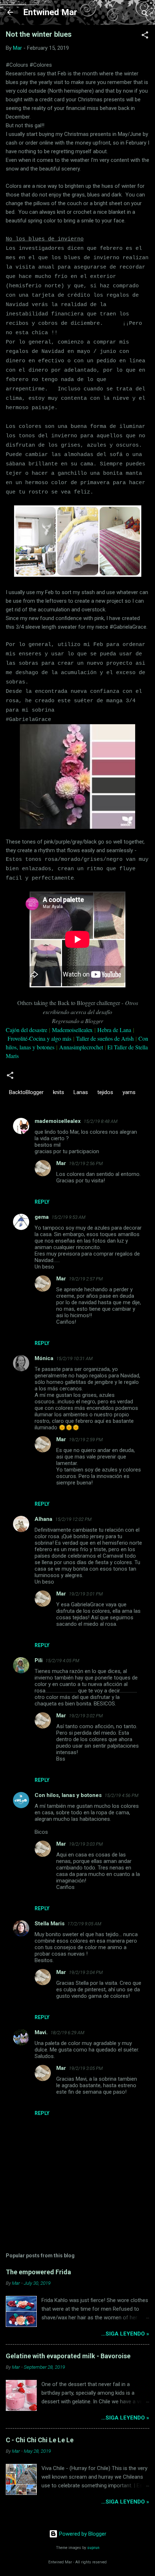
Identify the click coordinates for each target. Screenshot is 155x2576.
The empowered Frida (38, 2272)
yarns (129, 1092)
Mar (61, 1163)
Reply (42, 1202)
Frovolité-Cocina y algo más (39, 1038)
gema (42, 1217)
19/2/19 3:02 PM (86, 1716)
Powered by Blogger (82, 2534)
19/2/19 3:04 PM (86, 1972)
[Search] (145, 15)
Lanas (81, 1092)
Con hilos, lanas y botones (68, 1795)
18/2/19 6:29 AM (67, 2033)
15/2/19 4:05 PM (62, 1661)
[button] (145, 36)
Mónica (44, 1358)
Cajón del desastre (26, 1030)
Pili (39, 1660)
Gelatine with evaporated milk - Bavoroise (68, 2356)
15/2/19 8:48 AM (101, 1121)
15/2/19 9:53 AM (68, 1217)
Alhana (43, 1519)
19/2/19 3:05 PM (86, 2068)
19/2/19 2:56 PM (86, 1163)
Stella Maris (50, 1924)
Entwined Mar (50, 12)
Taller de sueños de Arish (105, 1038)
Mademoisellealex (72, 1030)
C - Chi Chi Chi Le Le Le (40, 2440)
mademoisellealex (58, 1121)
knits (59, 1092)
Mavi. (41, 2032)
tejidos (105, 1092)
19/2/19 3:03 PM (86, 1844)
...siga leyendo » (125, 2334)
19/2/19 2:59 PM (86, 1440)
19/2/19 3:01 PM (86, 1594)
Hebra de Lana (114, 1030)
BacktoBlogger (26, 1092)
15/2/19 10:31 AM (74, 1358)
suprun (93, 2548)
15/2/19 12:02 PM (73, 1519)
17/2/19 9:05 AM (84, 1924)
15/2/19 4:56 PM (121, 1795)
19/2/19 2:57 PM (86, 1279)
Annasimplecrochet (81, 1047)
